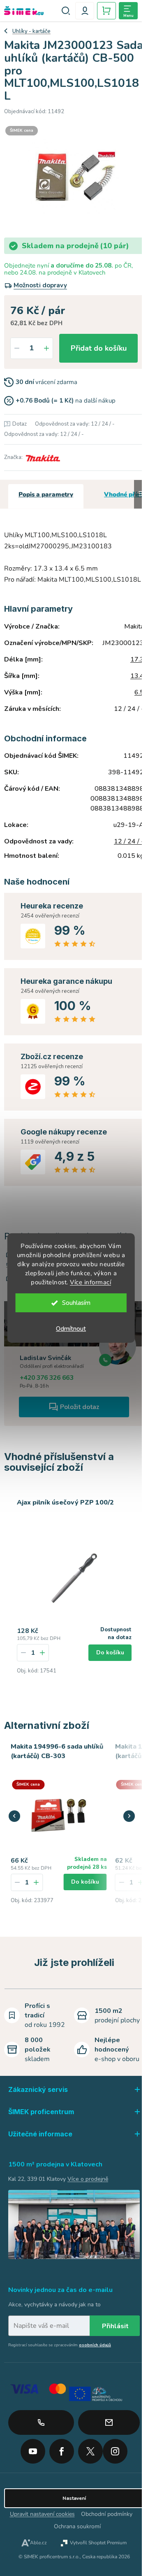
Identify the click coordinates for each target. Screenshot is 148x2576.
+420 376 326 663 (47, 1378)
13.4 (137, 676)
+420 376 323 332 (41, 2422)
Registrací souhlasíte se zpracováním (60, 2345)
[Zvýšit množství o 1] (46, 348)
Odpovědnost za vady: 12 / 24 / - (75, 424)
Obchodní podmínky (107, 2514)
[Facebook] (62, 2448)
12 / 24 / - (129, 841)
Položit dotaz (80, 1407)
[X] (90, 2451)
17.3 (137, 659)
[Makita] (42, 457)
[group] (59, 1834)
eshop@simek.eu (109, 2422)
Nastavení (74, 2498)
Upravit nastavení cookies (42, 2514)
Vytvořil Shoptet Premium (98, 2543)
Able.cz (38, 2543)
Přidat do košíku (99, 348)
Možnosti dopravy (40, 285)
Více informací (90, 1282)
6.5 (139, 692)
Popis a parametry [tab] (46, 494)
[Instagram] (115, 2448)
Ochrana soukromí (77, 2526)
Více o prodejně (88, 2179)
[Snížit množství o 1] (17, 348)
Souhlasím (76, 1303)
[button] (36, 1882)
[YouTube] (33, 2448)
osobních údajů (95, 2345)
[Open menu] (128, 11)
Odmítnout (71, 1329)
